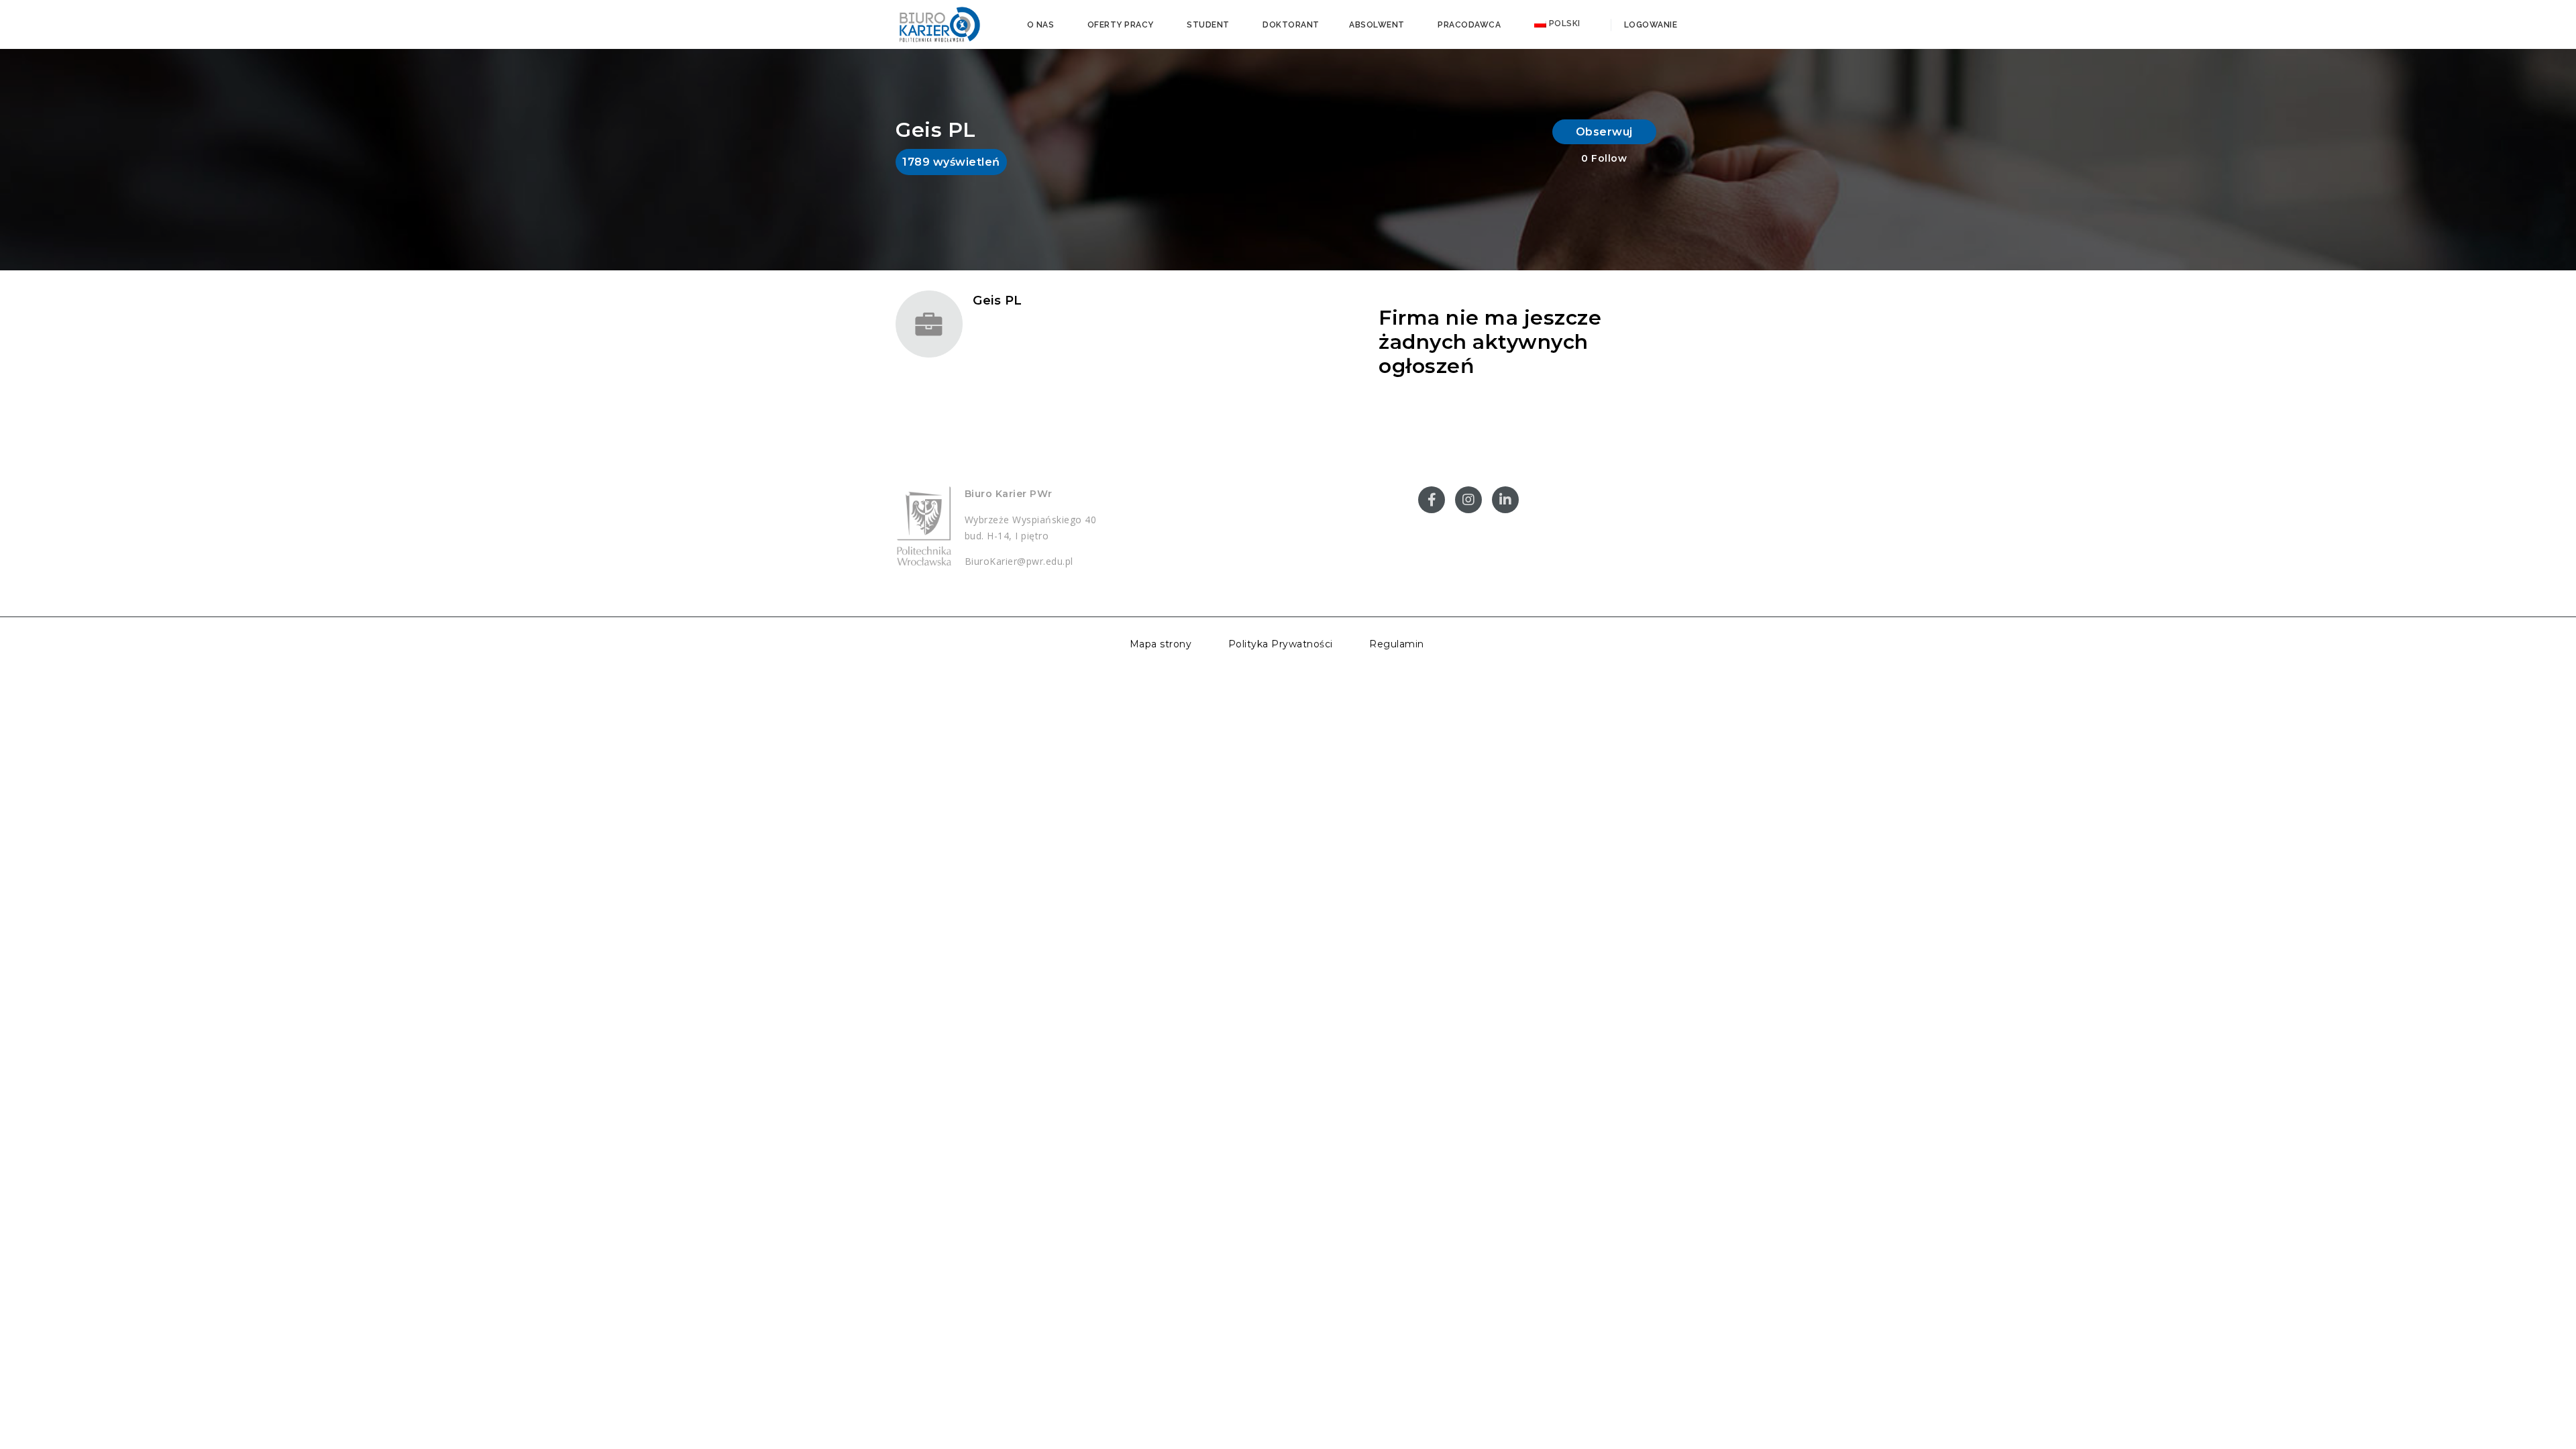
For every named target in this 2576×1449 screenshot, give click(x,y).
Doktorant (1291, 25)
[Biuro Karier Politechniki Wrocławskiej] (939, 23)
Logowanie (1649, 25)
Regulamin (1397, 644)
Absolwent (1377, 25)
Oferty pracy (1121, 25)
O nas (1041, 25)
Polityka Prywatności (1281, 644)
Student (1208, 25)
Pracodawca (1469, 25)
